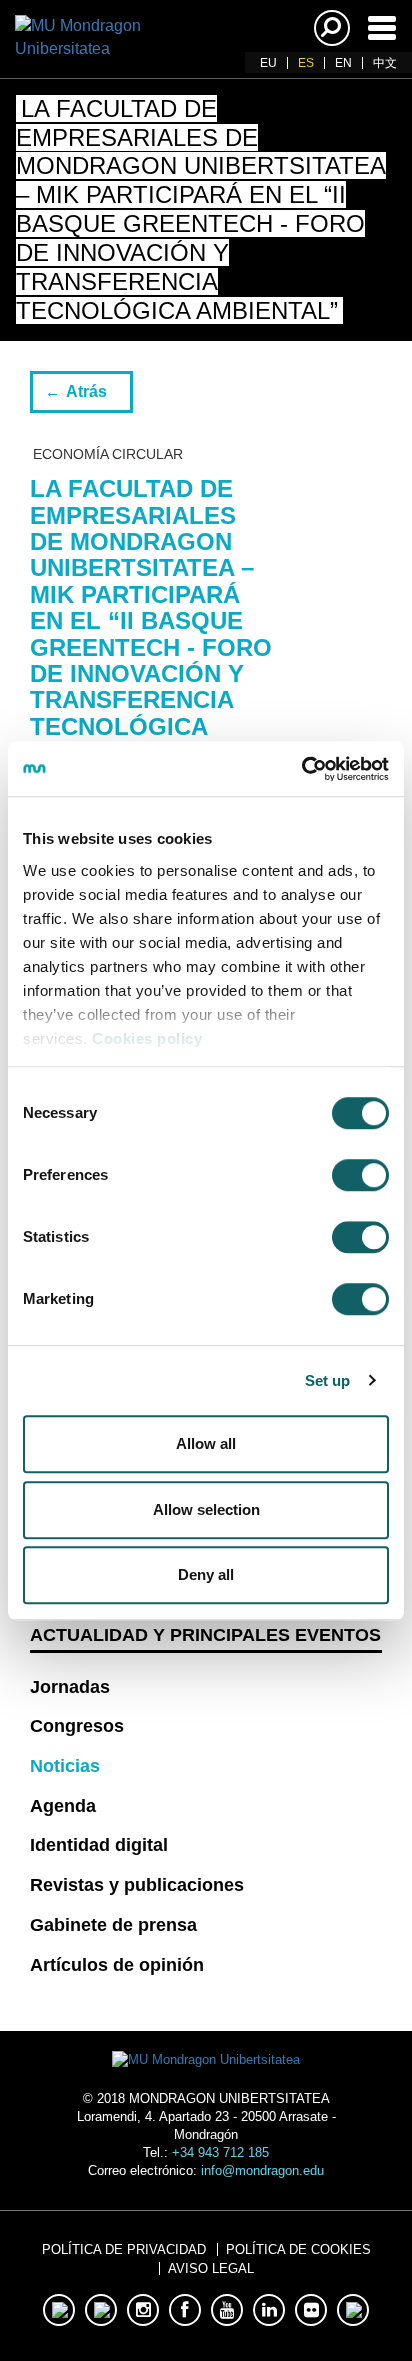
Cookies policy (147, 1038)
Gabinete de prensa (113, 1925)
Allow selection (206, 1509)
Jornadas (70, 1687)
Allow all (206, 1443)
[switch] (360, 1175)
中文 (385, 63)
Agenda (63, 1806)
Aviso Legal (211, 2268)
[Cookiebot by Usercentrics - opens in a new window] (301, 769)
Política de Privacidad (124, 2249)
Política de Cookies (298, 2249)
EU (268, 63)
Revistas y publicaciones (137, 1885)
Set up (328, 1380)
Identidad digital (99, 1845)
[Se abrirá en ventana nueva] (59, 2310)
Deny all (206, 1574)
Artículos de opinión (117, 1965)
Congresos (77, 1726)
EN (343, 63)
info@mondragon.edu (262, 2170)
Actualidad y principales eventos (205, 1635)
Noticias (65, 1766)
